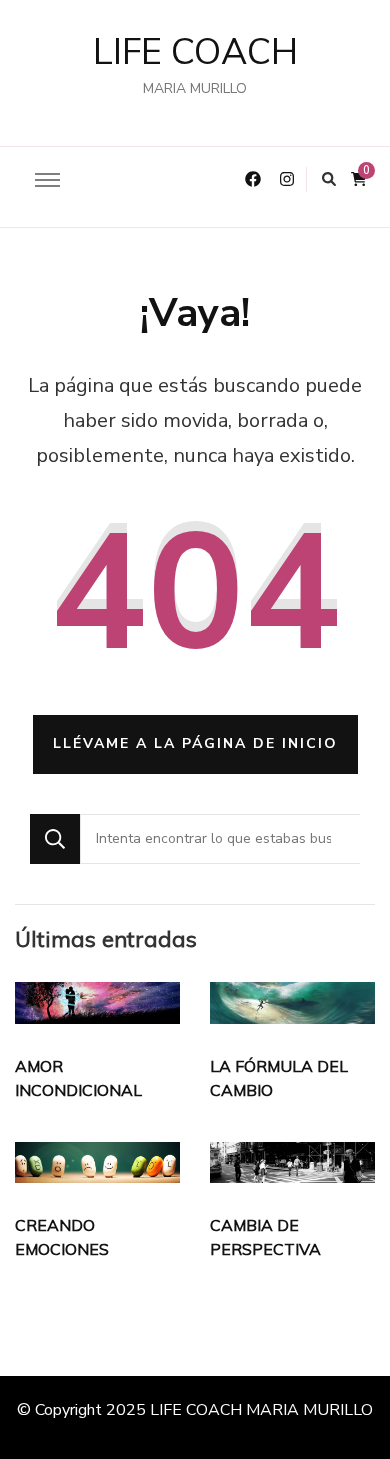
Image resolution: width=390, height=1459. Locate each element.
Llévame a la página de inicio (195, 743)
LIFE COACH (195, 52)
